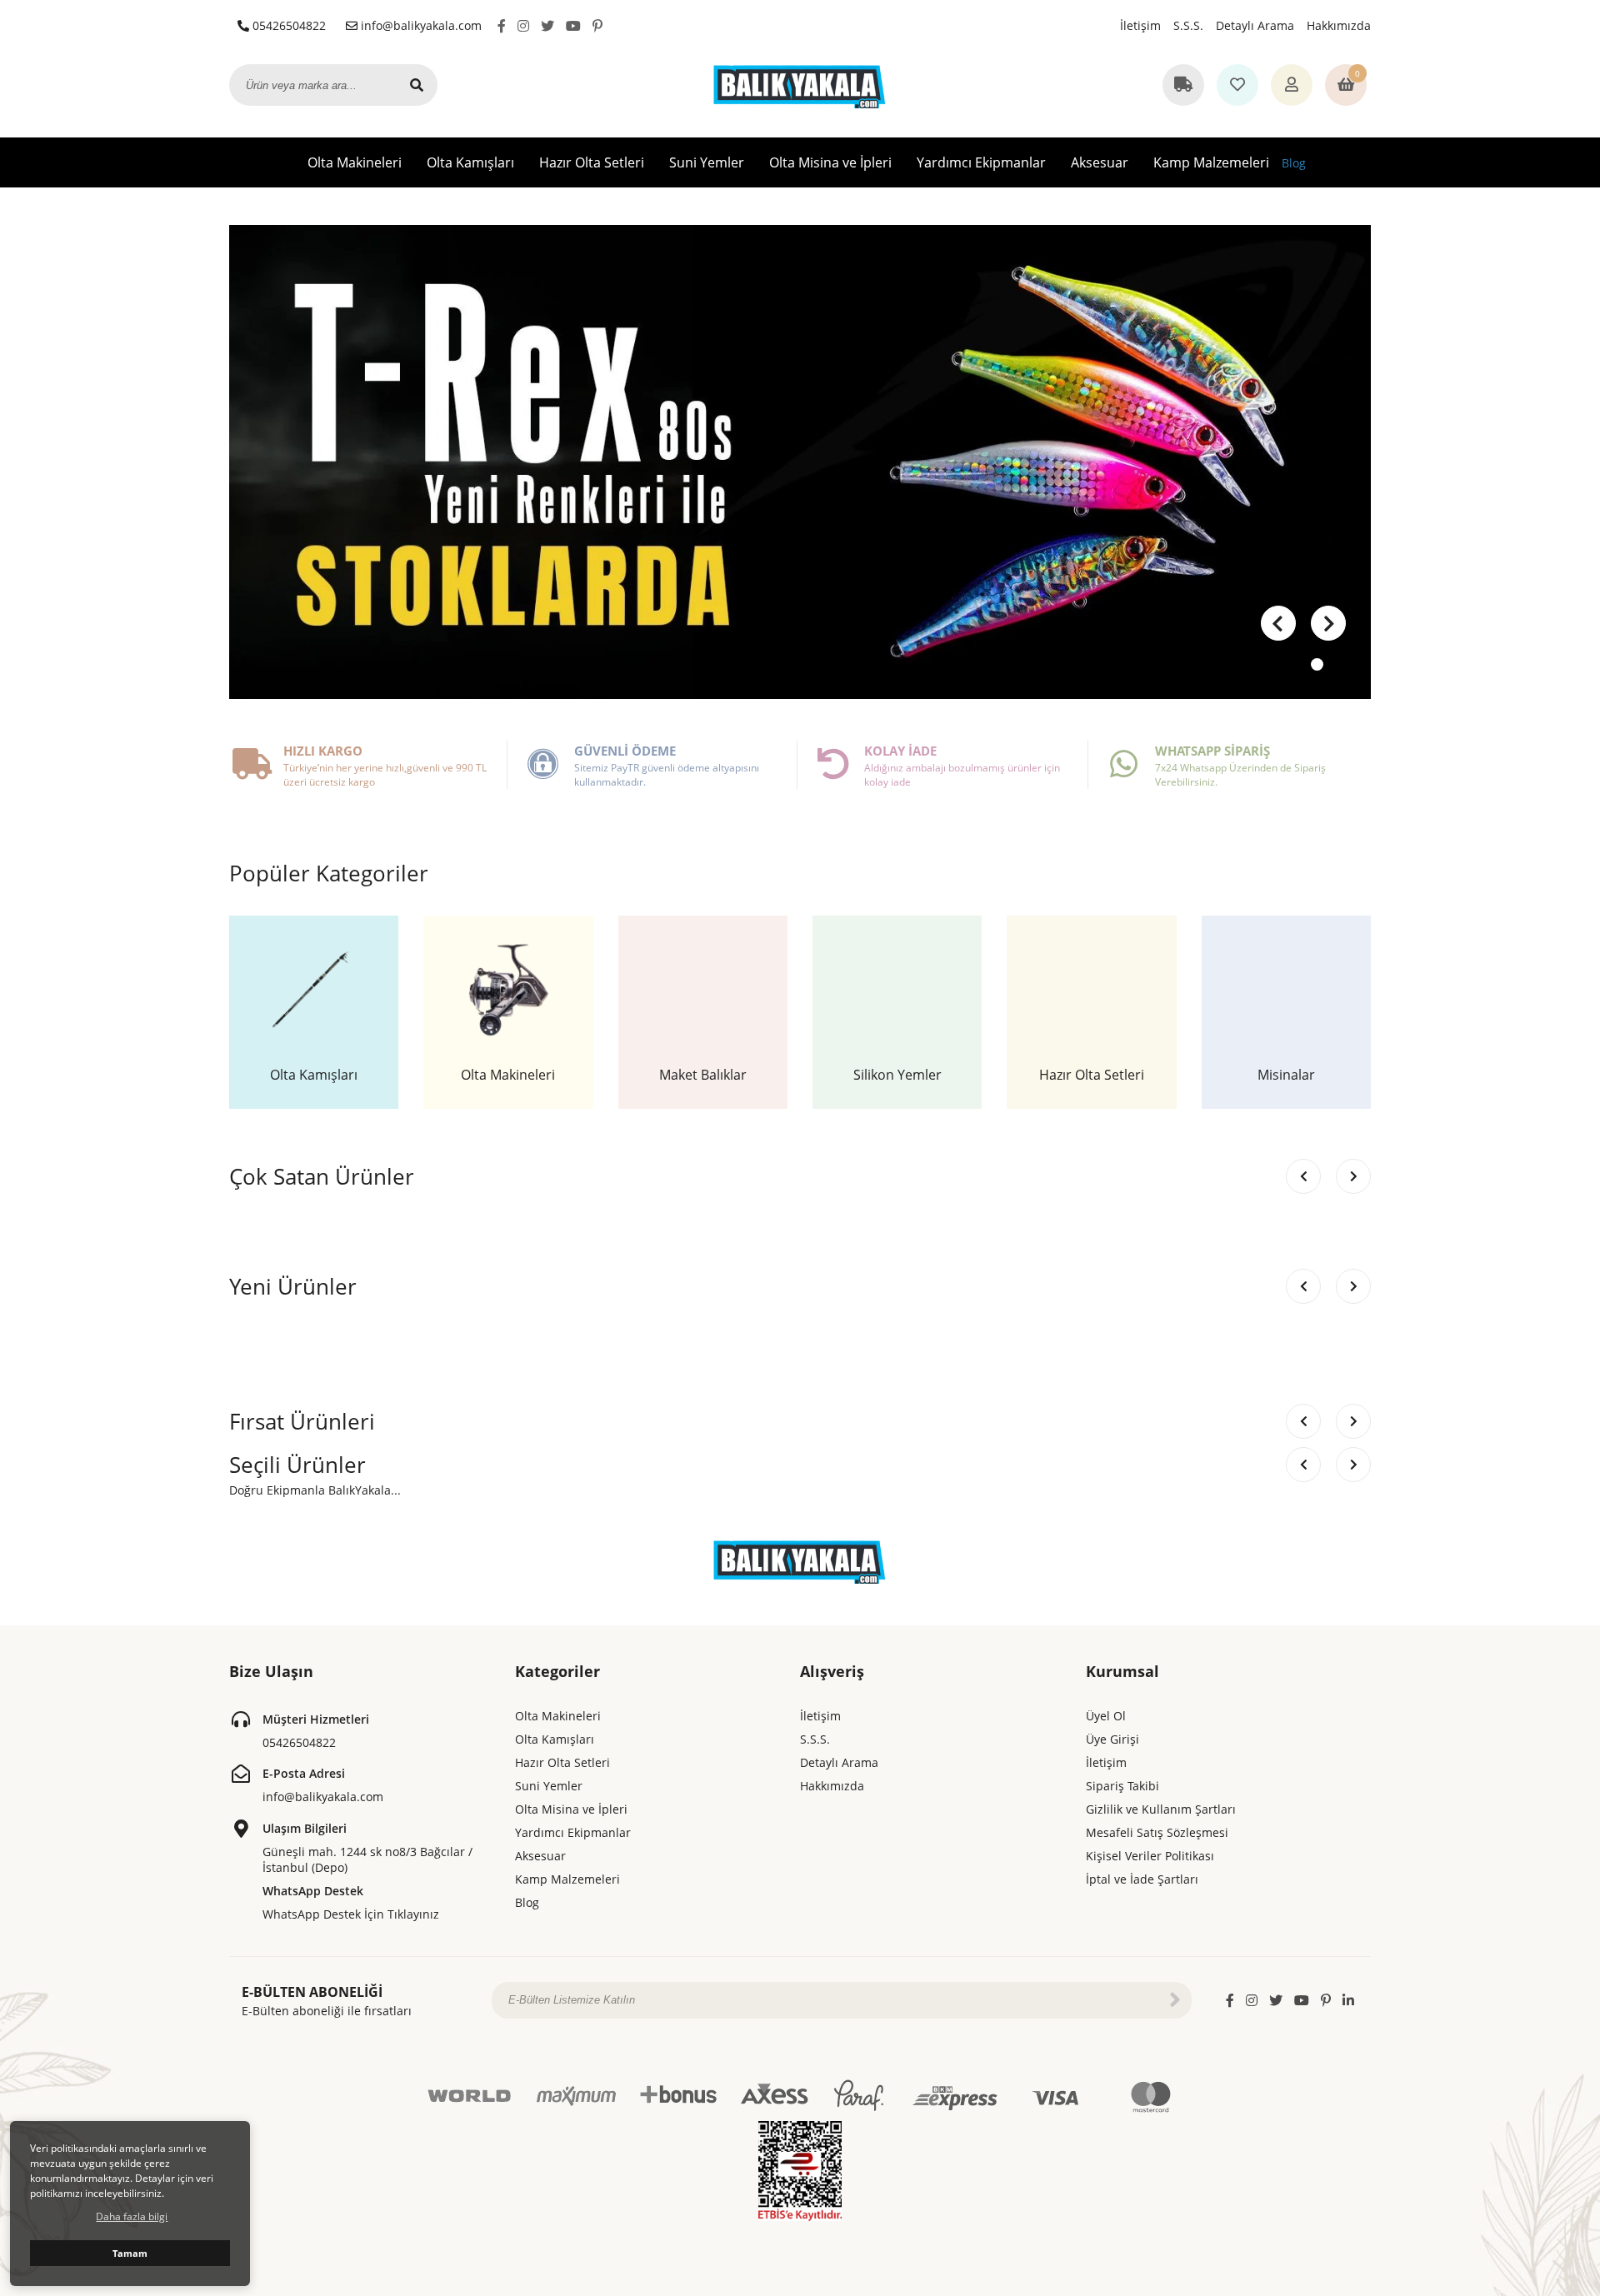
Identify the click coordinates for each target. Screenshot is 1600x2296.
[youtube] (573, 26)
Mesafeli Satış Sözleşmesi (1157, 1832)
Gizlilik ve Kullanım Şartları (1161, 1809)
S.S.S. (1188, 25)
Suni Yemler (707, 162)
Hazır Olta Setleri (592, 162)
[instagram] (523, 26)
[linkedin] (1348, 2000)
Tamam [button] (130, 2253)
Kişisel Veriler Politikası (1150, 1856)
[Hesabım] (1292, 86)
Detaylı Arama (1255, 25)
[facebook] (502, 26)
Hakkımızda (1339, 25)
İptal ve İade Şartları (1142, 1879)
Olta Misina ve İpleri (830, 162)
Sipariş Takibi (1122, 1786)
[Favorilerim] (1237, 86)
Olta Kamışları (470, 162)
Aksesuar (1100, 162)
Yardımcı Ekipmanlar (981, 162)
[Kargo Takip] (1183, 86)
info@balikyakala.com (420, 25)
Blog (1294, 163)
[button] (1328, 623)
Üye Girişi (1112, 1739)
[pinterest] (597, 26)
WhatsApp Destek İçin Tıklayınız (351, 1914)
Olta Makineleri (355, 162)
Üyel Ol (1106, 1716)
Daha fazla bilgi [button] (132, 2216)
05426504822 (287, 25)
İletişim (1140, 25)
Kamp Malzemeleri (1211, 162)
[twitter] (547, 26)
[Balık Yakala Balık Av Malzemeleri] (800, 85)
